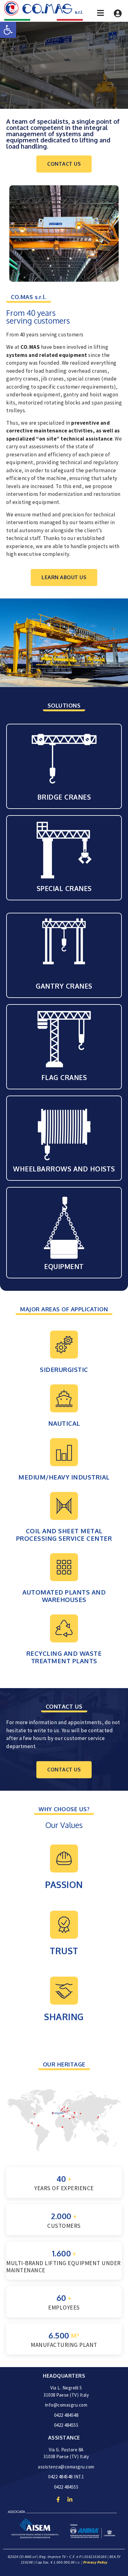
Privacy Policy (95, 2562)
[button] (8, 30)
